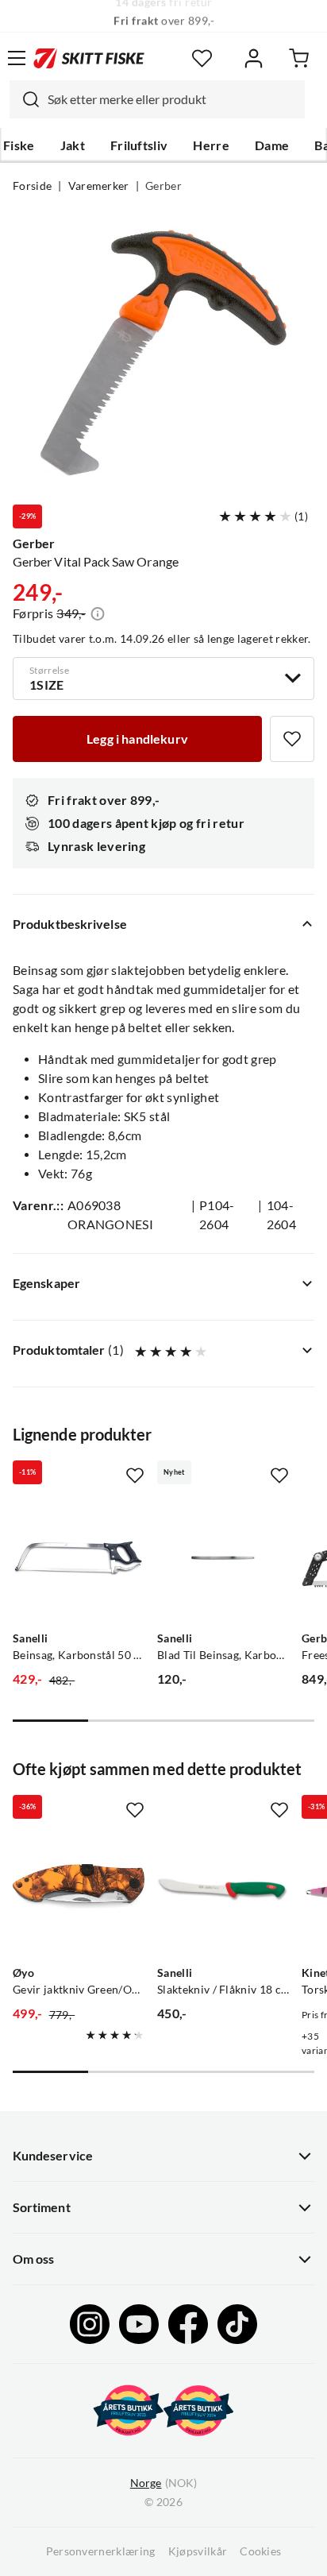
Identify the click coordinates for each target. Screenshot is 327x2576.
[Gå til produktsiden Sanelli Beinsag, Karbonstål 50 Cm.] (79, 1558)
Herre (211, 145)
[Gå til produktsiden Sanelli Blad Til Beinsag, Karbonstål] (223, 1558)
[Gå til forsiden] (89, 58)
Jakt (73, 145)
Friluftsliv (139, 145)
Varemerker (99, 186)
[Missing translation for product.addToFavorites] (292, 739)
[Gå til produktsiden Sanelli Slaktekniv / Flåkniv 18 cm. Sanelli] (223, 1893)
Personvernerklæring (101, 2551)
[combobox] (157, 99)
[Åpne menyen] (17, 58)
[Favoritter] (202, 58)
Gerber (163, 186)
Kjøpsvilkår (198, 2551)
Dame (272, 145)
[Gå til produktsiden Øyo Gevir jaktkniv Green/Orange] (79, 1893)
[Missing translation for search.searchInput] (25, 99)
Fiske (19, 145)
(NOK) (163, 2483)
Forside (32, 186)
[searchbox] (172, 99)
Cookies (260, 2551)
